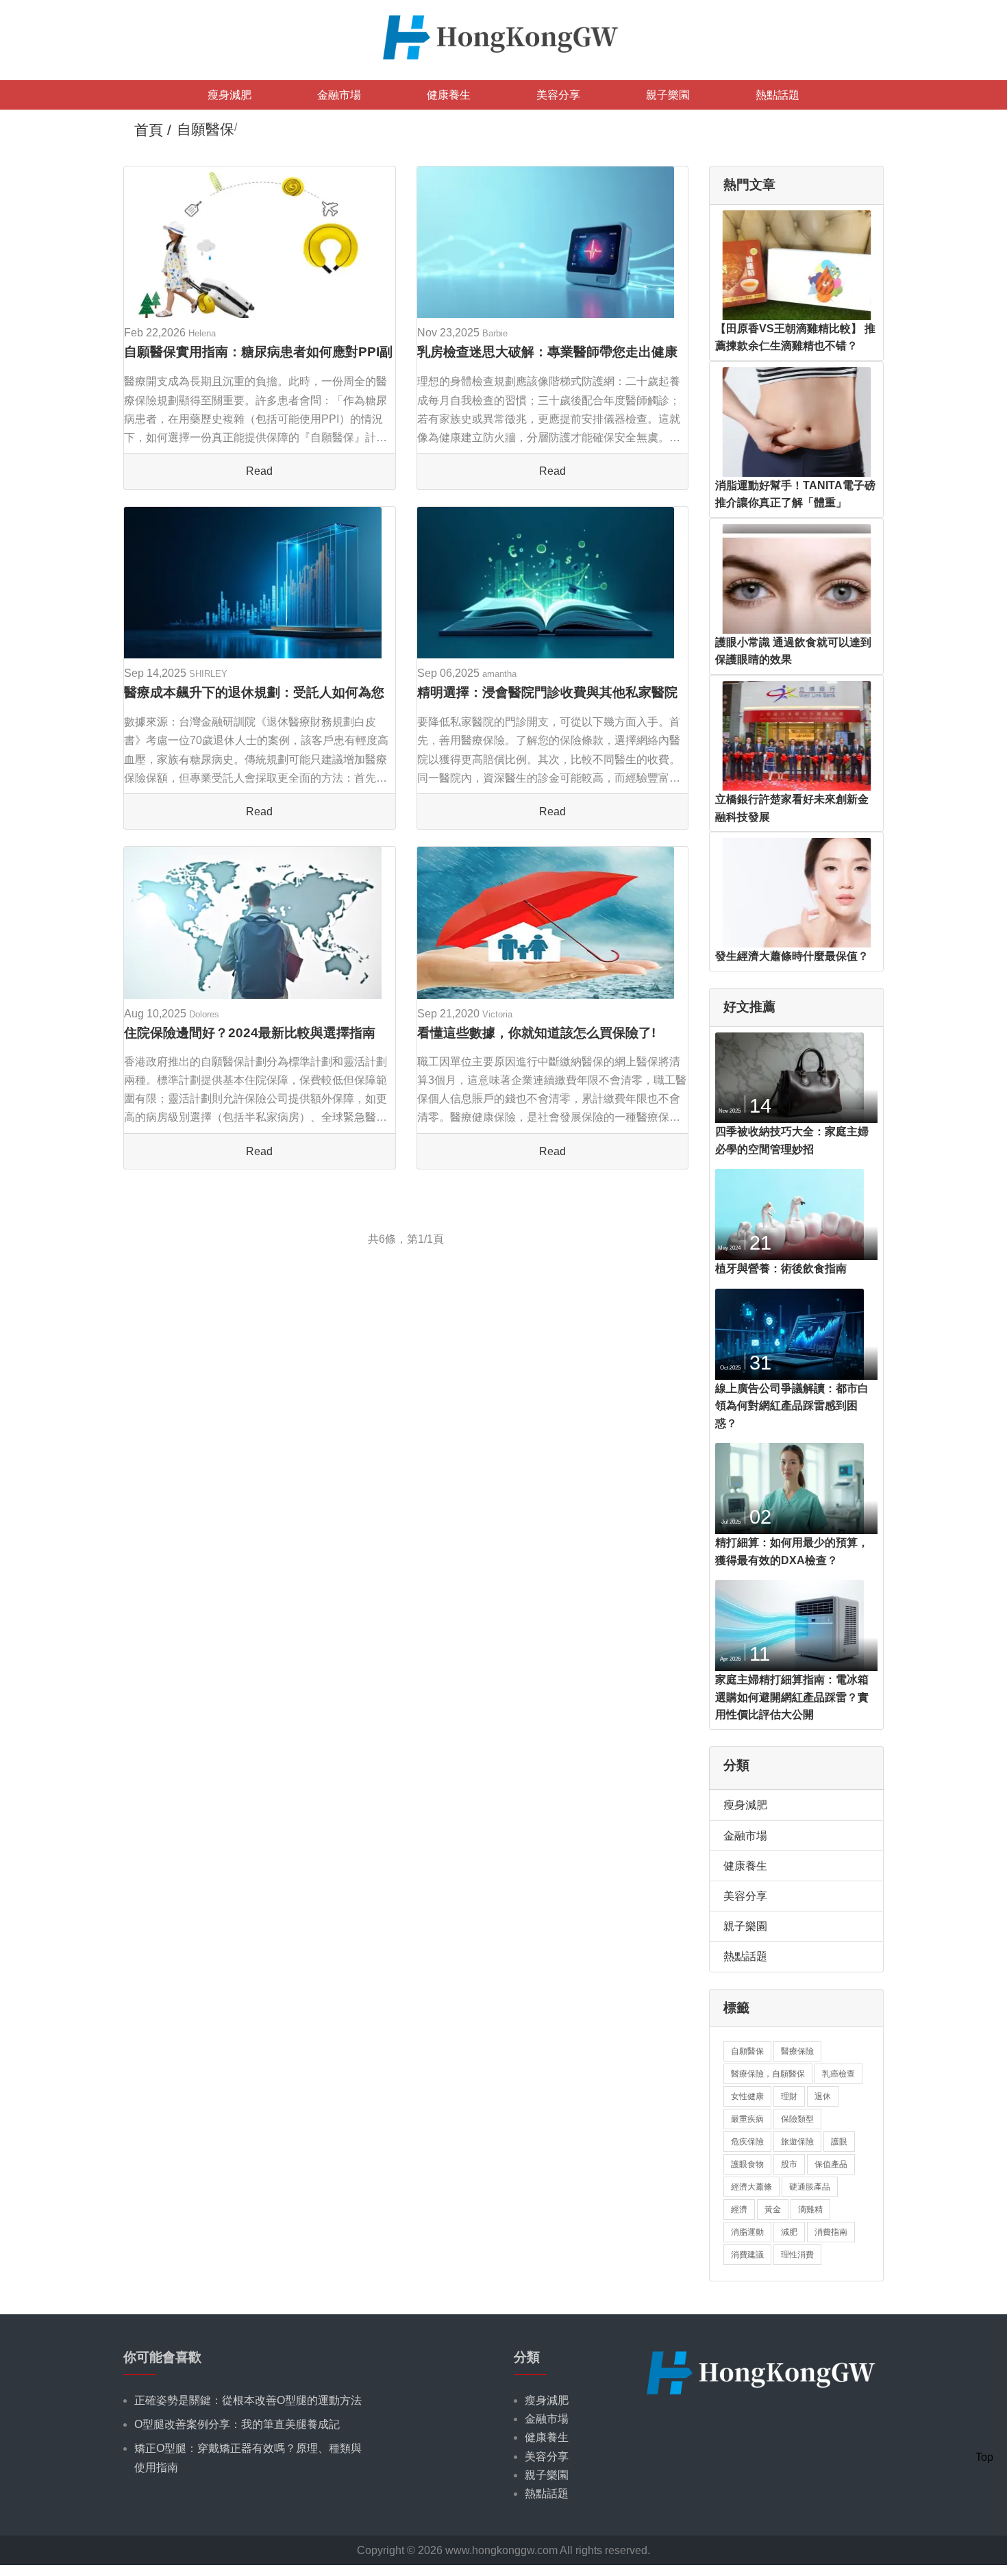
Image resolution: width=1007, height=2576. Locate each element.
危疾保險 (747, 2142)
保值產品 (831, 2164)
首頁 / (153, 130)
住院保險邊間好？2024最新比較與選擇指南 (250, 1033)
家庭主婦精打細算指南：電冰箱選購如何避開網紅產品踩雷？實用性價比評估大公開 (792, 1697)
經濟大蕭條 (751, 2187)
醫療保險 (797, 2051)
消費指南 (831, 2232)
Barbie (495, 333)
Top (984, 2457)
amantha (499, 674)
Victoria (497, 1014)
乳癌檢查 (838, 2074)
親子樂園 (668, 95)
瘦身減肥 (229, 95)
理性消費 (797, 2255)
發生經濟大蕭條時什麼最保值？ (792, 956)
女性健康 (747, 2096)
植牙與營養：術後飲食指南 (781, 1268)
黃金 (773, 2209)
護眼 (839, 2142)
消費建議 (747, 2255)
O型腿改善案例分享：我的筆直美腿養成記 (237, 2424)
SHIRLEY (208, 674)
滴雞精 (810, 2209)
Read (259, 471)
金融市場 (339, 95)
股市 (789, 2164)
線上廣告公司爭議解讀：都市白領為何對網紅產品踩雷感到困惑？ (792, 1406)
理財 (789, 2096)
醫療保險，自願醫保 (768, 2074)
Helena (202, 333)
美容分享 (558, 95)
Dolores (204, 1014)
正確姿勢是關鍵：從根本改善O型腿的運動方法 (248, 2400)
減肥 (789, 2232)
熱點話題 (778, 95)
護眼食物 (747, 2164)
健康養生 (449, 95)
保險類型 (797, 2119)
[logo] (503, 36)
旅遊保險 (797, 2142)
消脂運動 (747, 2232)
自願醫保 (747, 2051)
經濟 (739, 2209)
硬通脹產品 (810, 2187)
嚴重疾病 (747, 2119)
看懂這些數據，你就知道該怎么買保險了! (536, 1033)
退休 (823, 2096)
